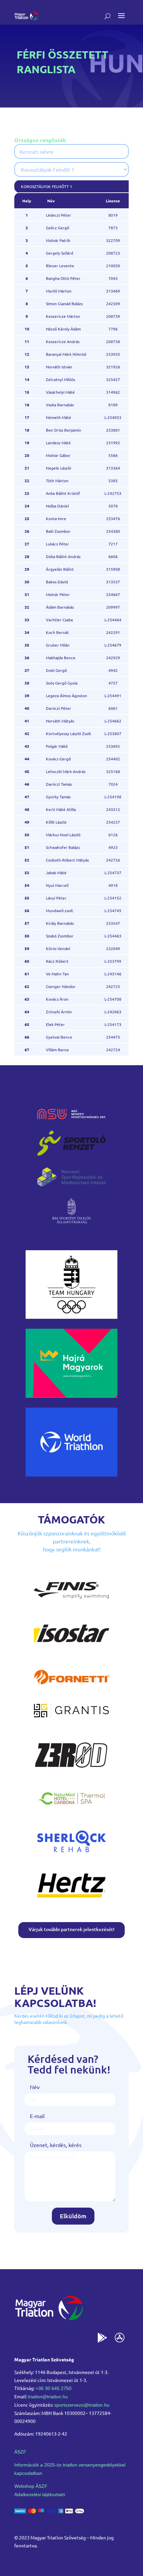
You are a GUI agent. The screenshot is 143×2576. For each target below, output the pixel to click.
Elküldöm (73, 2216)
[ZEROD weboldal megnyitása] (71, 1769)
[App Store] (120, 2339)
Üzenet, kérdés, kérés (56, 2145)
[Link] (26, 16)
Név (35, 2087)
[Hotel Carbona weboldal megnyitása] (71, 1813)
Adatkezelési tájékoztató (40, 2494)
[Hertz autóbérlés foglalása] (71, 1899)
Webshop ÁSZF (31, 2486)
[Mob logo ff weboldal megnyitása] (71, 1316)
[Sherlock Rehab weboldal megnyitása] (71, 1856)
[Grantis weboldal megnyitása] (71, 1715)
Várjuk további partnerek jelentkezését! (71, 1929)
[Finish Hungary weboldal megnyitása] (71, 1605)
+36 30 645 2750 (54, 2388)
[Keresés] (108, 16)
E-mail (37, 2116)
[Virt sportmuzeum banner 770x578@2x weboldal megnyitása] (71, 1395)
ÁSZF (20, 2452)
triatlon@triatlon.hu (48, 2397)
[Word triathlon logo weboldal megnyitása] (71, 1474)
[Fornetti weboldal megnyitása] (71, 1691)
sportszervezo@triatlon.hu (82, 2405)
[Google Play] (102, 2339)
